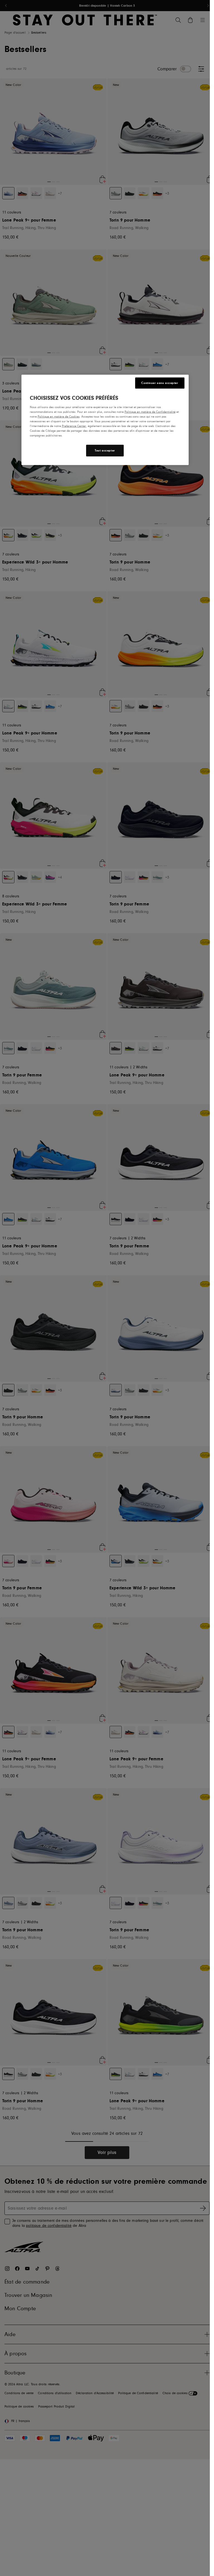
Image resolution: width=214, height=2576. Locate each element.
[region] (105, 420)
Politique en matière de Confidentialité (150, 412)
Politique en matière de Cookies (59, 417)
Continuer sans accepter (160, 383)
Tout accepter (105, 451)
